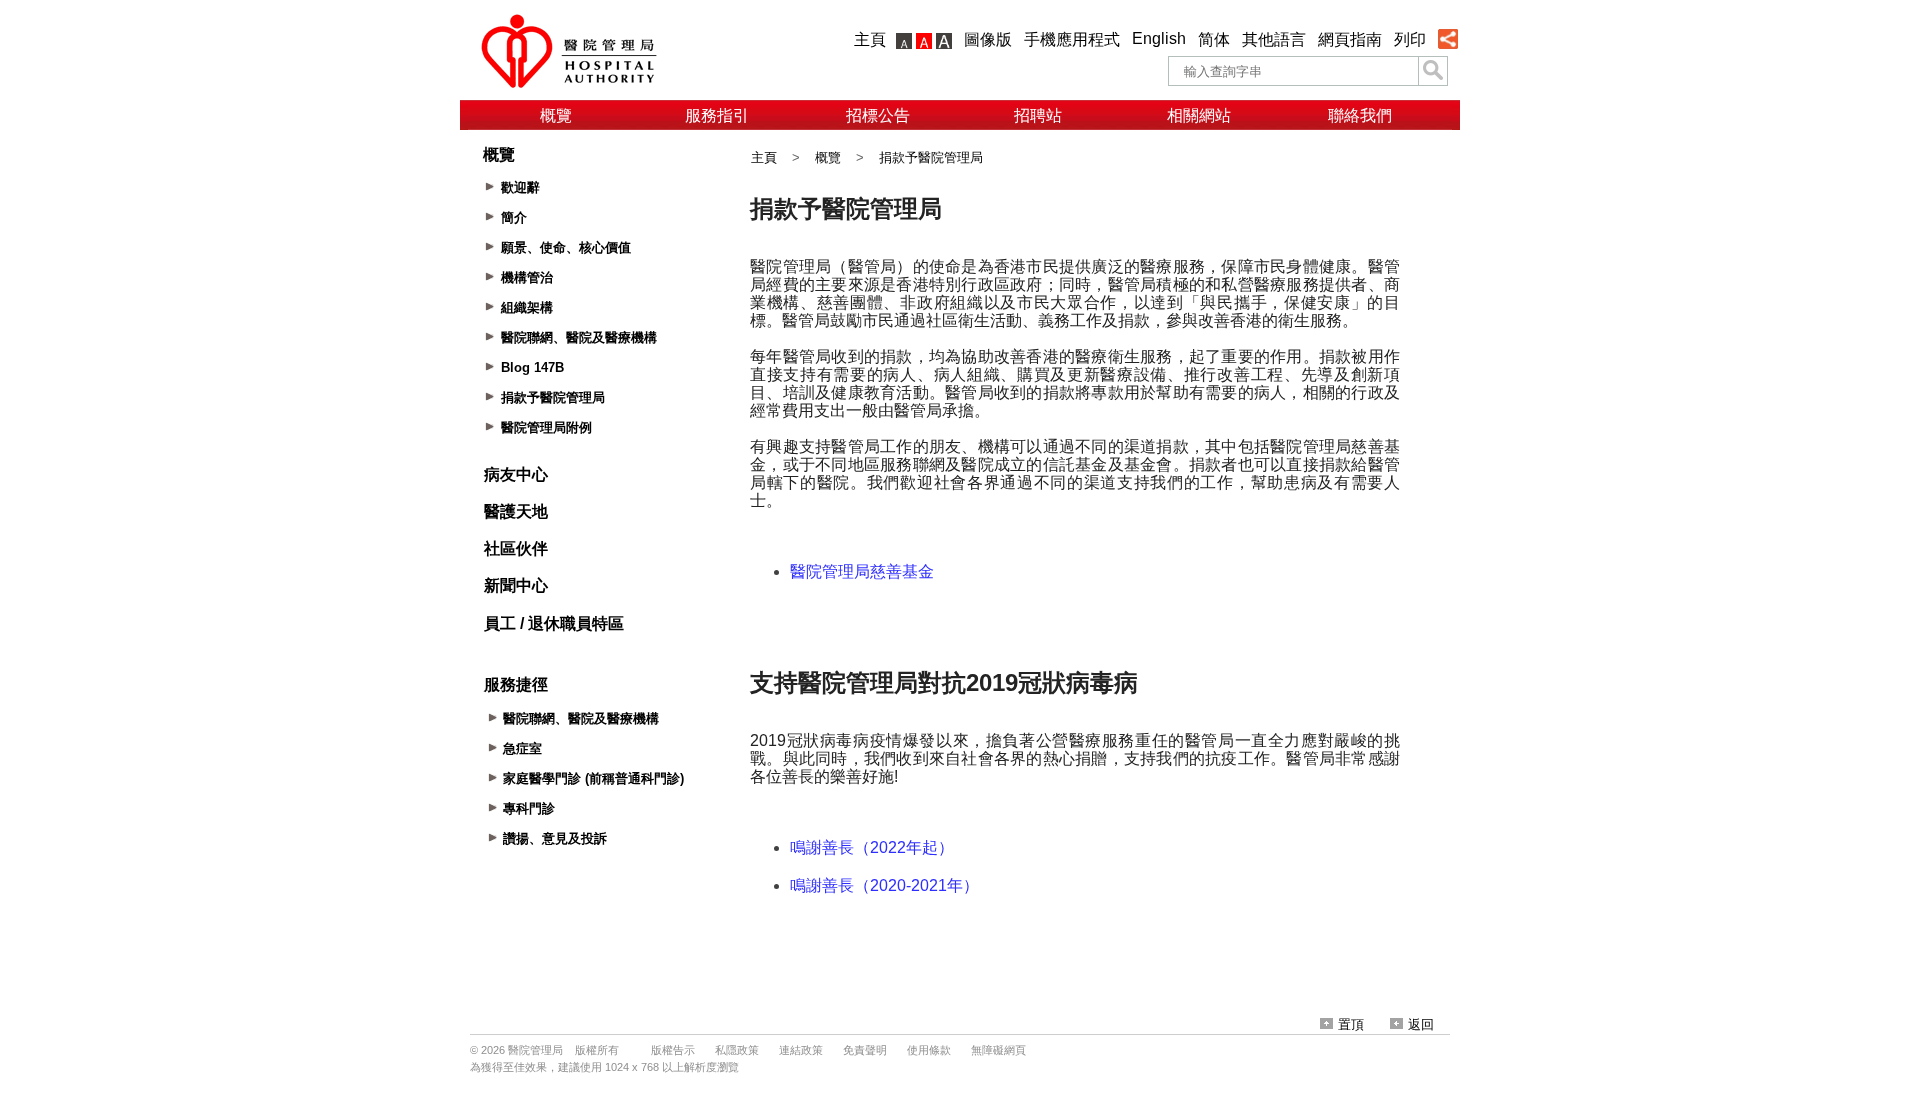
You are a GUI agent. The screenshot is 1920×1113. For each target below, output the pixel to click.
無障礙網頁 (998, 1050)
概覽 (556, 115)
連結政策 (801, 1050)
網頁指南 (1350, 39)
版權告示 (673, 1050)
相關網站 (1199, 115)
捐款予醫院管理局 (931, 157)
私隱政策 (737, 1050)
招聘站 (1038, 115)
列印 (1410, 39)
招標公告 (878, 115)
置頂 (1351, 1024)
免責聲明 (865, 1050)
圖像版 (988, 39)
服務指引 (717, 115)
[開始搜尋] (1433, 71)
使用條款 (929, 1050)
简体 (1214, 39)
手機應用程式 (1072, 39)
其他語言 (1274, 39)
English (1159, 38)
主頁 (870, 39)
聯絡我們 (1360, 115)
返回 (1421, 1024)
